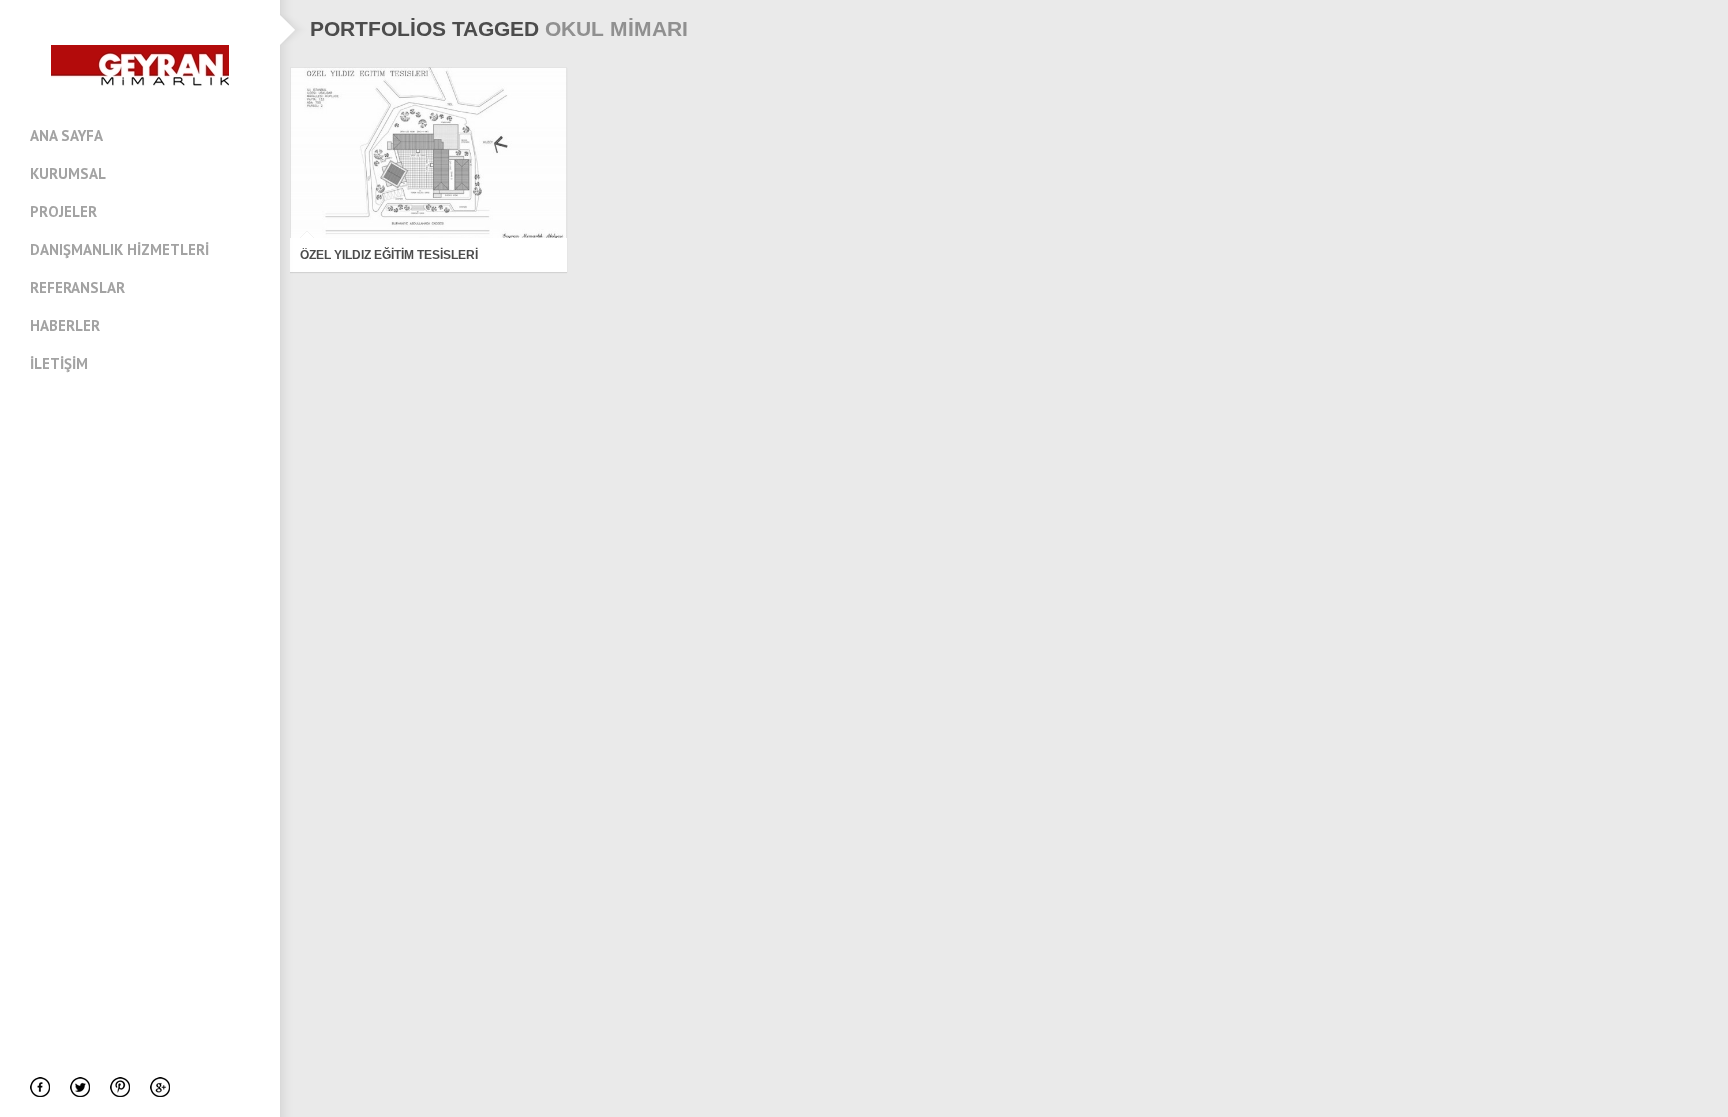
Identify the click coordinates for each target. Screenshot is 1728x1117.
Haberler (65, 325)
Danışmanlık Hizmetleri (119, 249)
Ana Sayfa (66, 135)
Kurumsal (68, 173)
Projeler (63, 211)
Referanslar (77, 287)
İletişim (59, 363)
